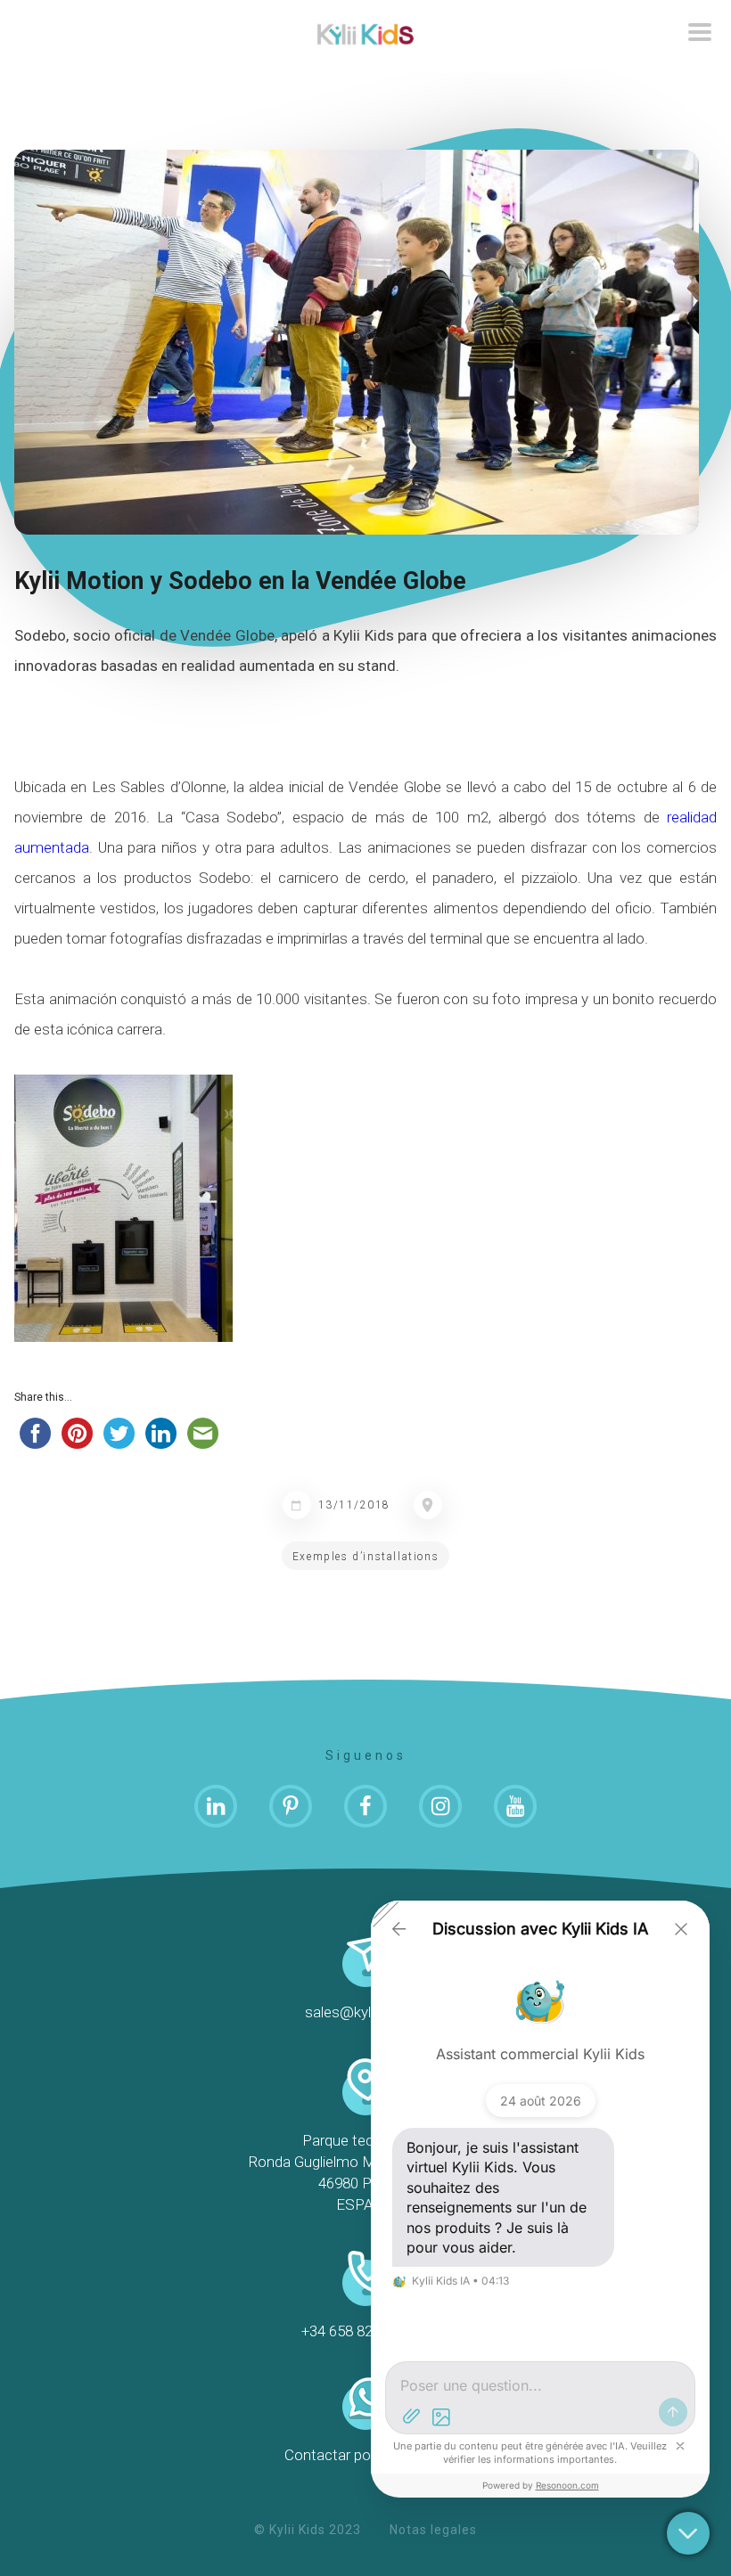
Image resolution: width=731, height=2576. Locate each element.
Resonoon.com (567, 2485)
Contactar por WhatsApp (366, 2455)
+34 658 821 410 (365, 2331)
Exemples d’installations (365, 1557)
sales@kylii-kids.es (365, 2012)
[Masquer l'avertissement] (680, 2446)
